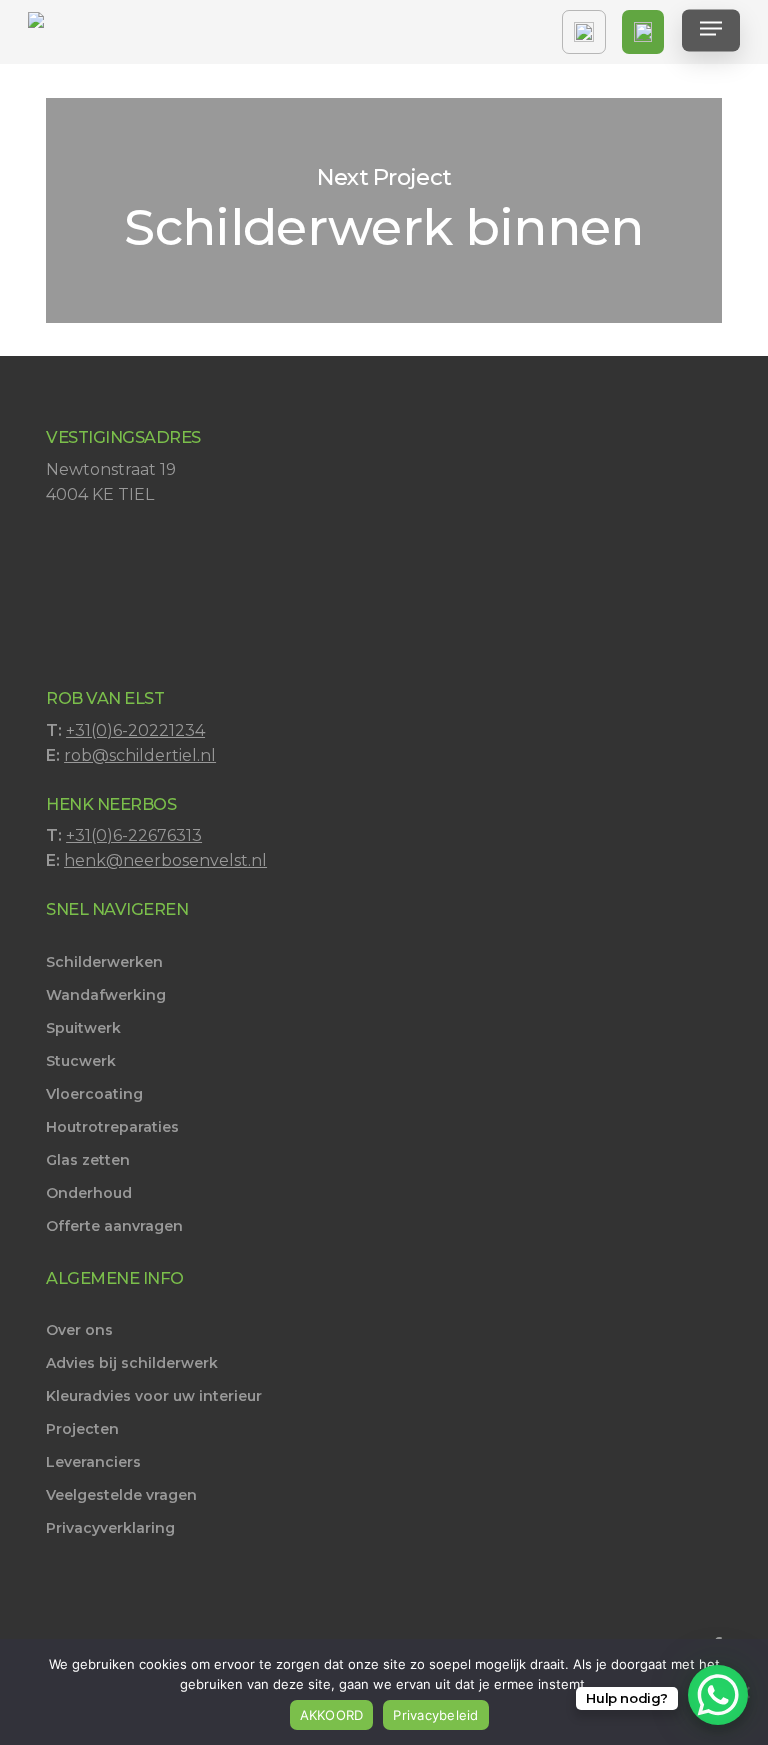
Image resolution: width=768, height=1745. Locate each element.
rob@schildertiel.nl (140, 755)
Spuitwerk (83, 1028)
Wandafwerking (106, 995)
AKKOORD (332, 1715)
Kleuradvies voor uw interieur (154, 1396)
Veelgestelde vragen (121, 1495)
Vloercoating (94, 1094)
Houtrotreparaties (112, 1127)
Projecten (82, 1429)
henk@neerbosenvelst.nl (165, 860)
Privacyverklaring (110, 1528)
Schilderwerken (104, 962)
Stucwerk (81, 1061)
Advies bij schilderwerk (132, 1363)
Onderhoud (89, 1193)
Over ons (79, 1330)
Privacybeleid (435, 1715)
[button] (711, 32)
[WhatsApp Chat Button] (718, 1695)
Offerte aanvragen (114, 1226)
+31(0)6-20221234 (135, 730)
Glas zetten (88, 1160)
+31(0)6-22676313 (134, 835)
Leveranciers (93, 1462)
